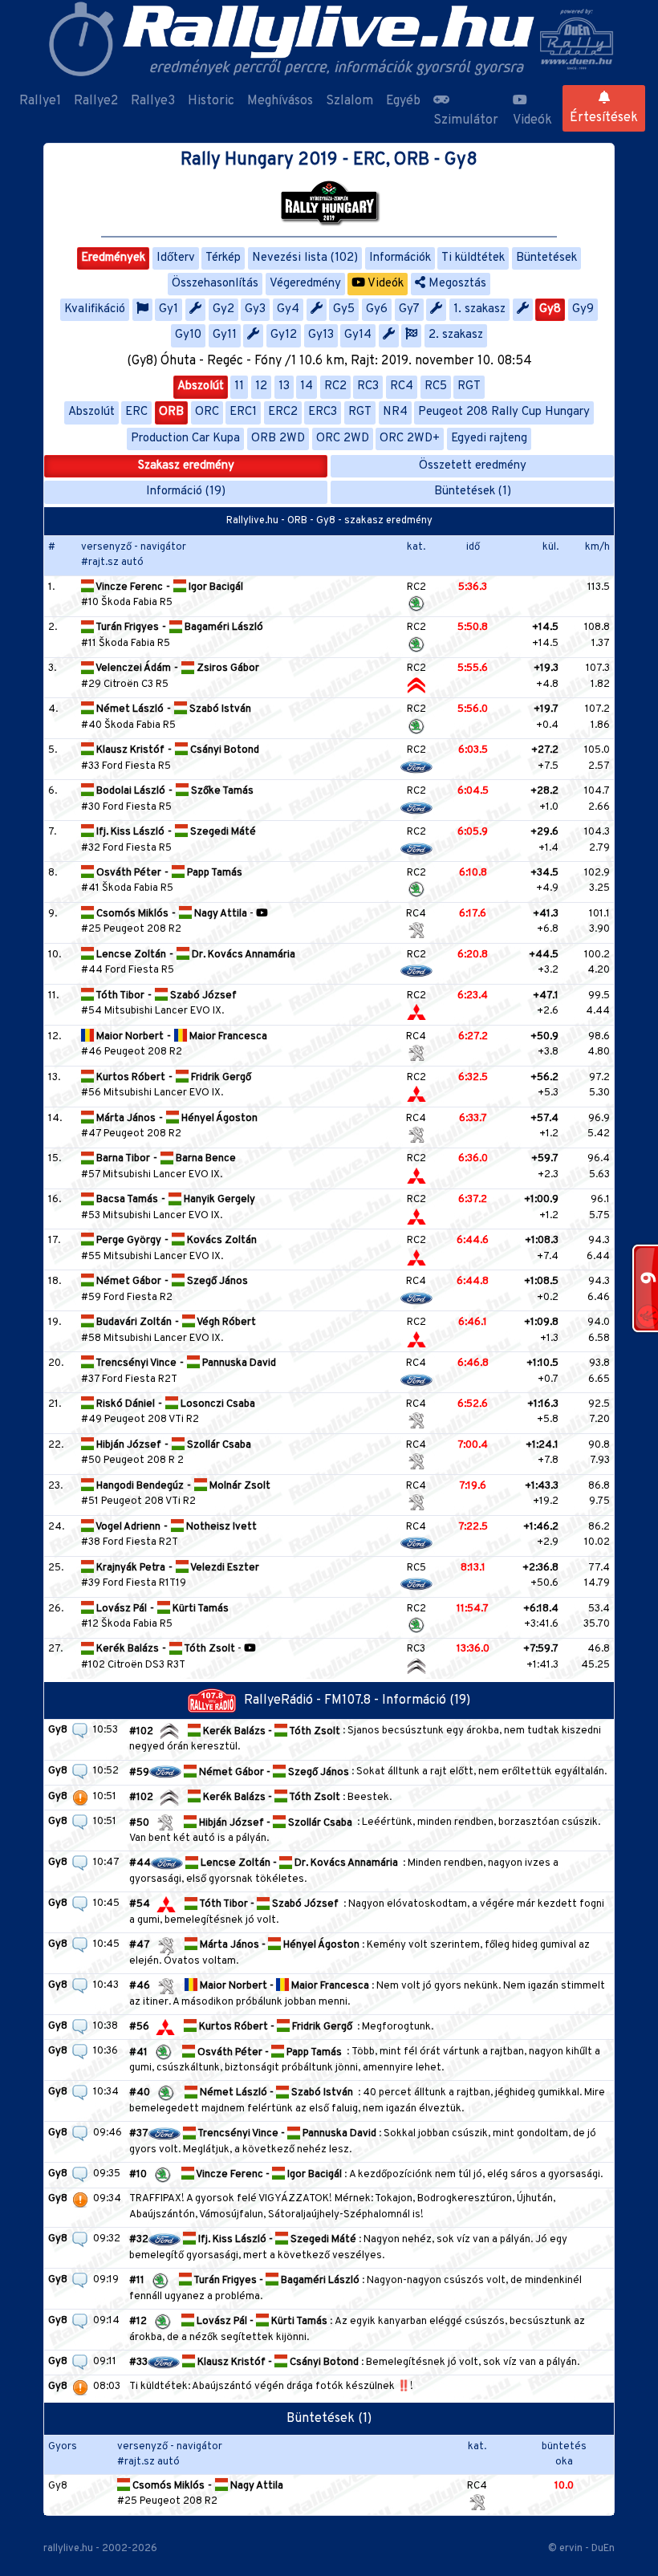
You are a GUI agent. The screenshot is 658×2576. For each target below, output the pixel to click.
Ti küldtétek (473, 258)
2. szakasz (456, 335)
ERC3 (323, 412)
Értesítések (604, 118)
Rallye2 (96, 101)
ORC (207, 412)
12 (261, 386)
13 (284, 386)
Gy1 (169, 309)
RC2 (335, 386)
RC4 (402, 386)
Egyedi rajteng (489, 439)
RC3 (368, 386)
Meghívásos (280, 101)
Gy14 (358, 335)
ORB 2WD (278, 439)
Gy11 (225, 335)
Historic (211, 101)
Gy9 (583, 309)
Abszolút (201, 386)
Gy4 (288, 309)
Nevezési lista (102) (305, 258)
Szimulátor (466, 120)
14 (307, 386)
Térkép (223, 258)
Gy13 (321, 335)
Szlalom (349, 101)
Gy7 (409, 309)
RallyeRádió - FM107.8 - (313, 1700)
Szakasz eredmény (186, 466)
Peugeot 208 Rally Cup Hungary (504, 412)
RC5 (436, 386)
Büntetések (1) (473, 492)
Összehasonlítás (215, 284)
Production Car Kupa (185, 439)
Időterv (176, 258)
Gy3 (255, 309)
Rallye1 (40, 101)
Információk (400, 258)
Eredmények (113, 258)
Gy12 (284, 335)
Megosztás (456, 284)
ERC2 (283, 412)
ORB (171, 412)
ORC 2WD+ (410, 439)
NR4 (395, 412)
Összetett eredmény (473, 466)
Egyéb (403, 101)
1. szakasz (479, 309)
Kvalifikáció (95, 309)
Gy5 (344, 309)
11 (239, 386)
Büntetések (546, 258)
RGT (469, 386)
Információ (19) (186, 492)
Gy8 (550, 309)
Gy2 (223, 309)
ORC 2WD (343, 439)
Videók (532, 120)
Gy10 (188, 335)
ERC (136, 412)
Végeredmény (305, 284)
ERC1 (243, 412)
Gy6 (377, 309)
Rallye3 (153, 101)
